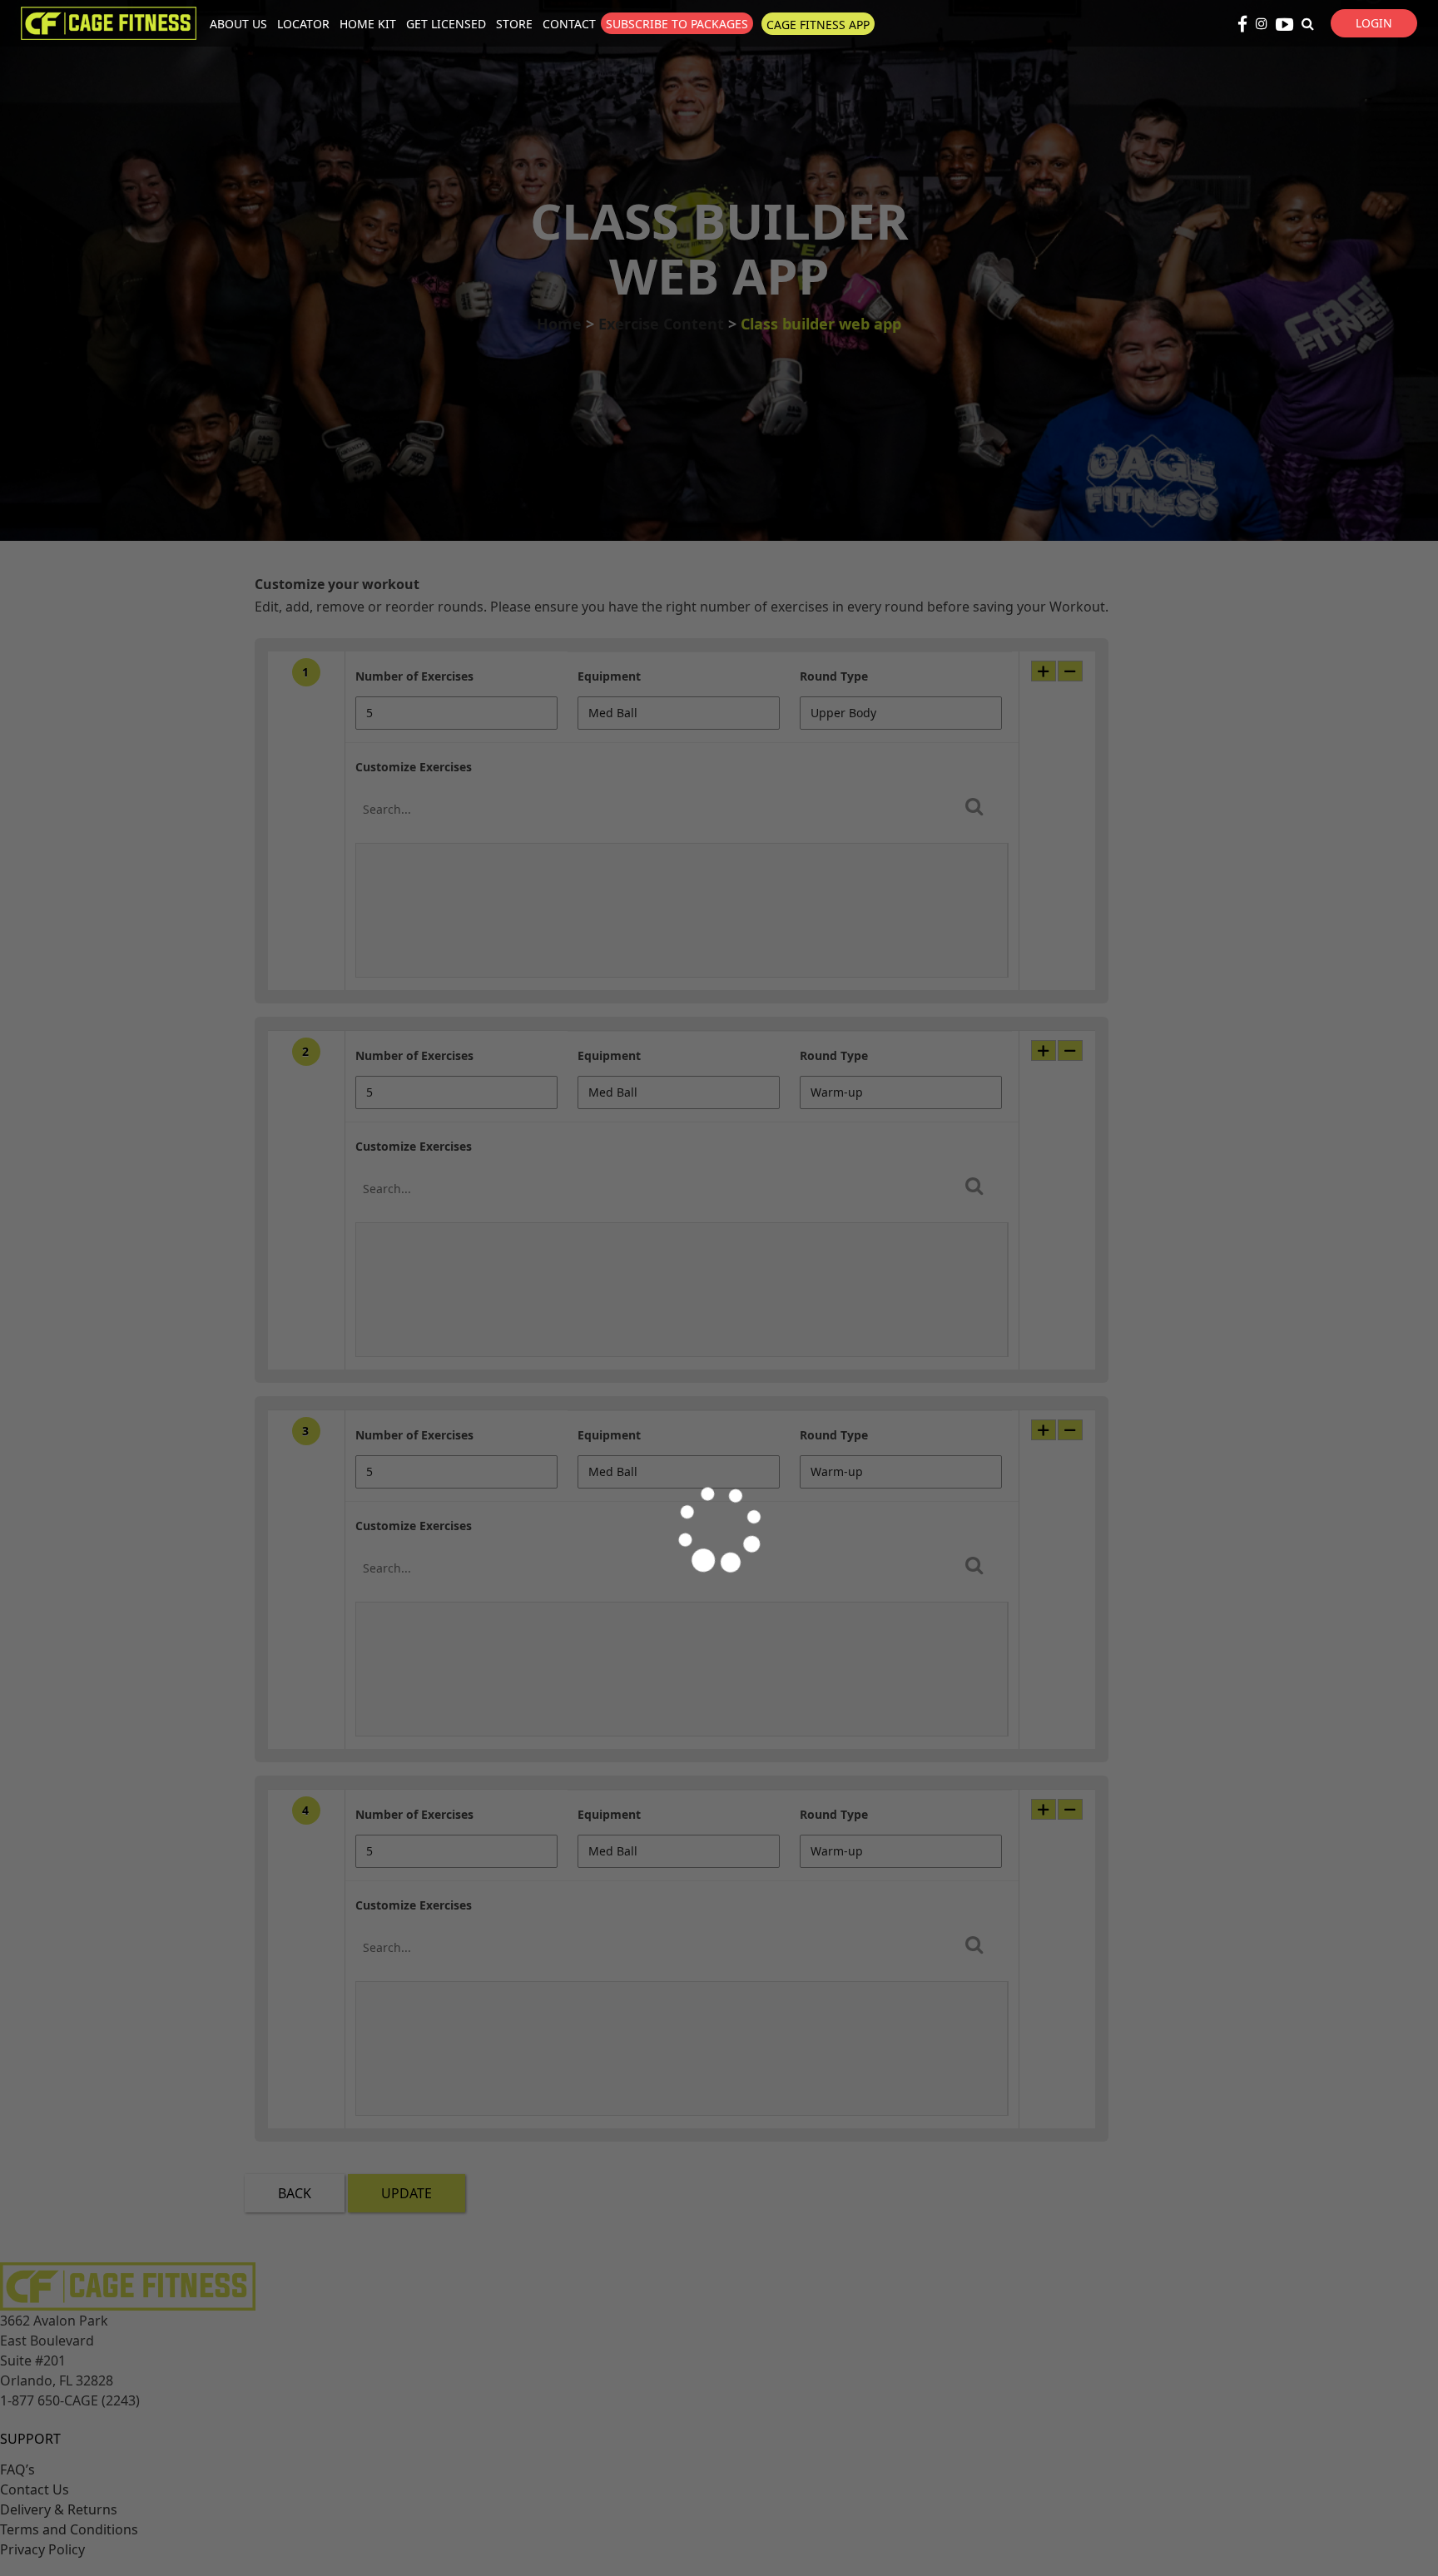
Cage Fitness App (818, 25)
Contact (569, 24)
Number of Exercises (414, 676)
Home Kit (368, 24)
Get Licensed (446, 24)
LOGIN (1374, 23)
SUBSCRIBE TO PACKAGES (677, 24)
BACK (295, 2193)
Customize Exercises (414, 767)
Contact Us (35, 2489)
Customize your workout (337, 584)
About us (238, 24)
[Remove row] (1070, 671)
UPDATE (407, 2193)
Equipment (609, 676)
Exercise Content (661, 324)
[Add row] (1044, 671)
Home (559, 324)
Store (514, 24)
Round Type (834, 676)
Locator (303, 24)
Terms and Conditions (69, 2529)
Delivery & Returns (59, 2509)
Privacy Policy (42, 2549)
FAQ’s (17, 2469)
